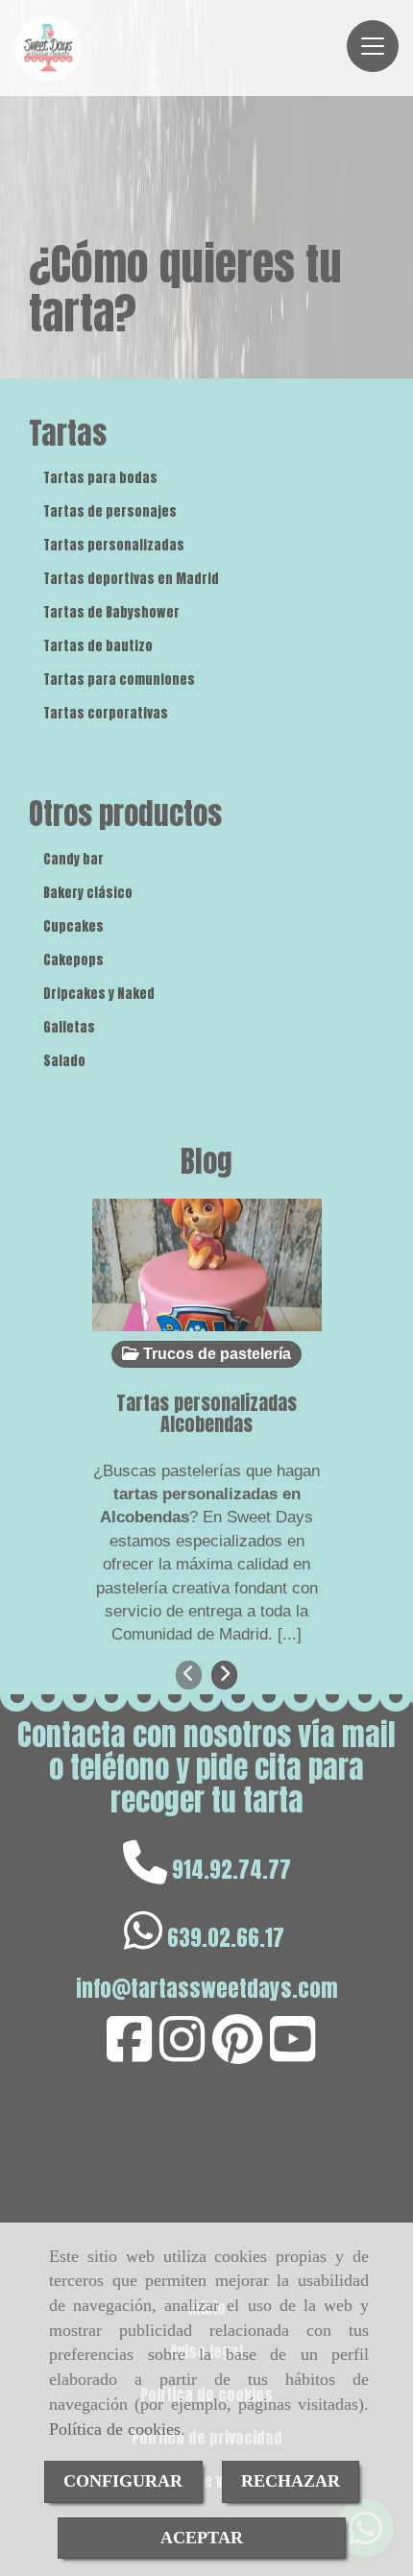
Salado (64, 1061)
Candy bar (73, 859)
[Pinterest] (237, 2053)
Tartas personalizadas (114, 545)
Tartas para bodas (100, 478)
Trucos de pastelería (215, 1354)
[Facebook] (129, 2053)
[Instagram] (182, 2053)
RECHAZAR (291, 2481)
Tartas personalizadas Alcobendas (206, 1413)
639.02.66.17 (226, 1938)
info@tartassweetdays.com (207, 1989)
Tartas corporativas (106, 713)
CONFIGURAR (123, 2481)
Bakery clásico (88, 893)
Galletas (69, 1027)
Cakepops (73, 960)
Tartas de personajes (110, 511)
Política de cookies (115, 2429)
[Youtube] (292, 2053)
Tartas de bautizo (98, 646)
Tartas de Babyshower (111, 612)
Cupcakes (73, 926)
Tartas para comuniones (119, 680)
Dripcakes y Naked (99, 994)
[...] (290, 1634)
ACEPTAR (202, 2538)
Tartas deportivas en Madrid (131, 579)
